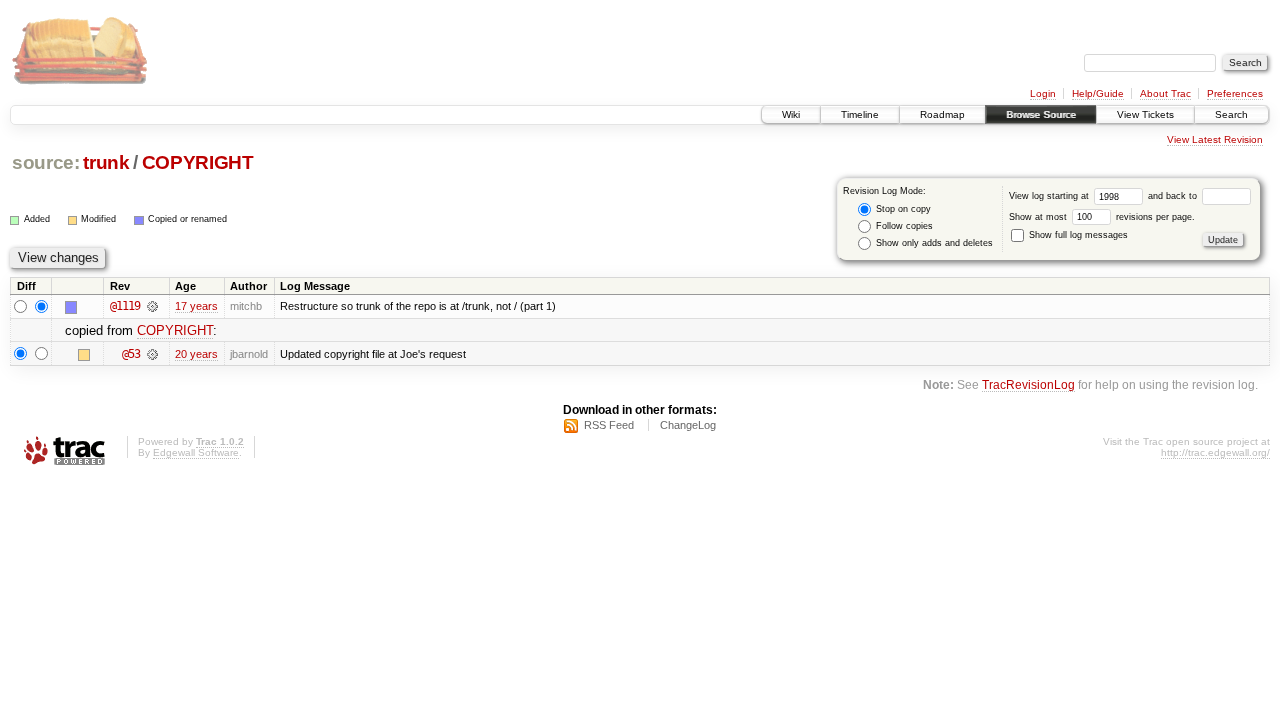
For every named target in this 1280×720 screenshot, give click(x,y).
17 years (196, 306)
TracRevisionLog (1028, 384)
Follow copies (903, 226)
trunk (106, 162)
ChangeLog (688, 425)
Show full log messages (1077, 235)
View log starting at (1050, 196)
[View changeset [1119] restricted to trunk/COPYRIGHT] (152, 306)
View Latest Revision (1215, 139)
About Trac (1165, 93)
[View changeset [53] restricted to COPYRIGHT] (152, 354)
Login (1043, 93)
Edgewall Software (196, 452)
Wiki (791, 114)
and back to (1174, 196)
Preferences (1235, 93)
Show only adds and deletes (933, 243)
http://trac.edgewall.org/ (1215, 452)
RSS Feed (609, 425)
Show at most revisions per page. (1102, 217)
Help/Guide (1098, 93)
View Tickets (1145, 114)
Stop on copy (902, 209)
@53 (131, 354)
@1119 (125, 306)
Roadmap (942, 114)
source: (46, 162)
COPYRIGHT (198, 162)
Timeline (860, 114)
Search (1231, 114)
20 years (196, 354)
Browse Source (1041, 114)
